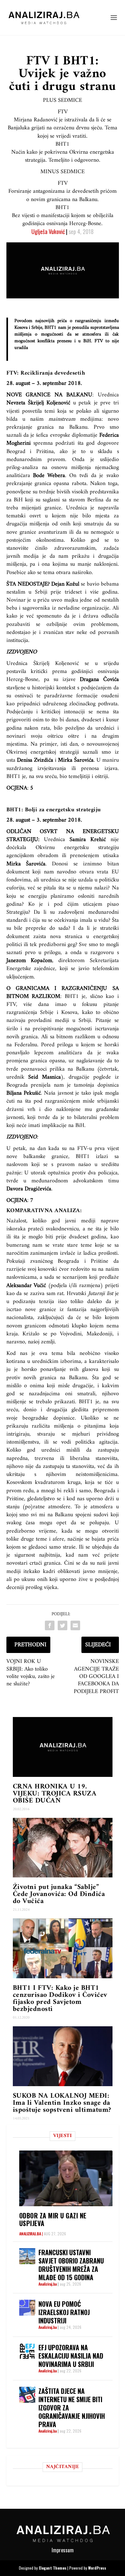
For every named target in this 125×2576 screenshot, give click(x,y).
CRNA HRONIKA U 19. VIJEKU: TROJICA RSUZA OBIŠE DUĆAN (55, 1794)
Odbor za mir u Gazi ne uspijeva (53, 2219)
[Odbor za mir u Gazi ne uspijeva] (66, 2178)
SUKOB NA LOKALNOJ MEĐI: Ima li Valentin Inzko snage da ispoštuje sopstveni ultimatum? (62, 2103)
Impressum (63, 2550)
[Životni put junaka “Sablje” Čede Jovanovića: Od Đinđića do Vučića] (63, 1848)
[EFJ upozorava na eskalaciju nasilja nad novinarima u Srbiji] (27, 2351)
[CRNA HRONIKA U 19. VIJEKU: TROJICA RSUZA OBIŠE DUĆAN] (63, 1747)
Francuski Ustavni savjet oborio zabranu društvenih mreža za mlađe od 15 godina (71, 2265)
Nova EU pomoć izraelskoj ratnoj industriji (64, 2312)
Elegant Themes (53, 2568)
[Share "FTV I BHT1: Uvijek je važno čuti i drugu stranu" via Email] (75, 1625)
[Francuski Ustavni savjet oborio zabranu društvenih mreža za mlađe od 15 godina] (27, 2256)
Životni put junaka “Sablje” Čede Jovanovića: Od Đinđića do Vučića (59, 1894)
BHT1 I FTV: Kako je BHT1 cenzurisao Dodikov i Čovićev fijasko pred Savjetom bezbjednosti (60, 1999)
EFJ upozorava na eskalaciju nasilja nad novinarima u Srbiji (71, 2356)
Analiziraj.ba (30, 2234)
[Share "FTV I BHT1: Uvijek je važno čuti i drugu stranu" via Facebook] (50, 1625)
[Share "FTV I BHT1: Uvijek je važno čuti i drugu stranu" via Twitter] (63, 1625)
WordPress (97, 2568)
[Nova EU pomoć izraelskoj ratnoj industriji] (27, 2308)
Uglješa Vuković (48, 231)
